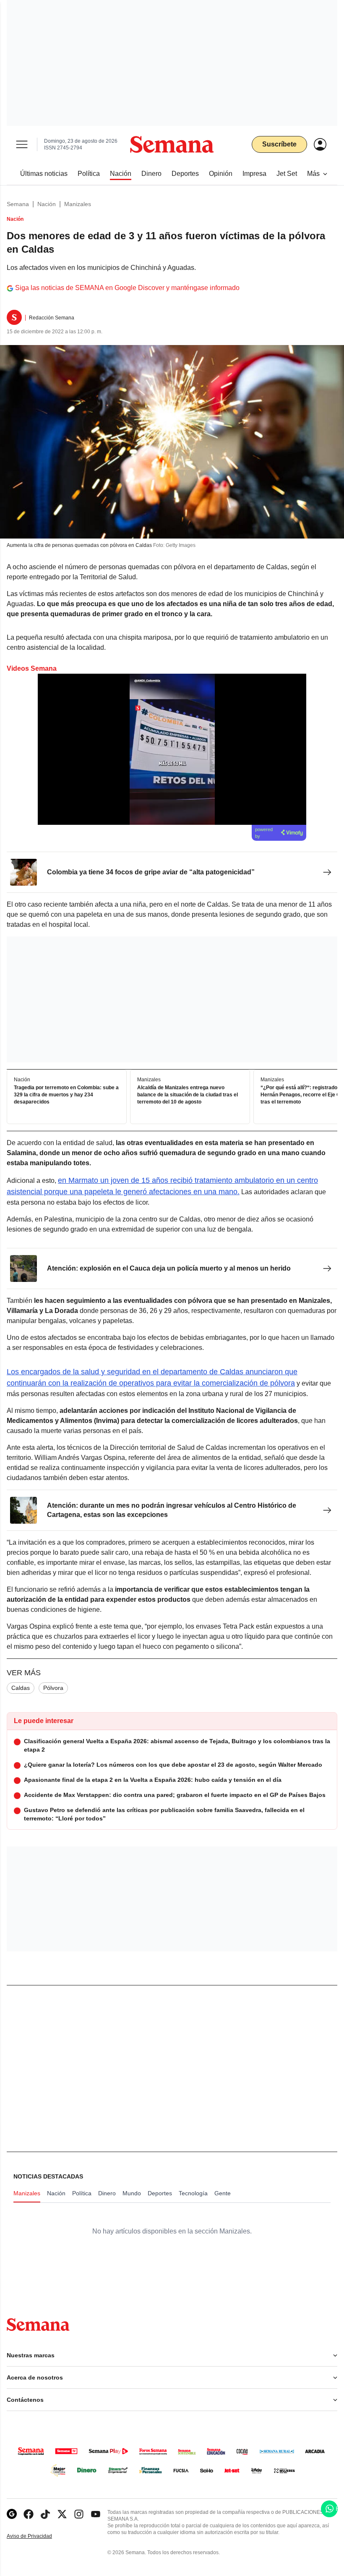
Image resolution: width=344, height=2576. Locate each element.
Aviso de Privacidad (38, 2536)
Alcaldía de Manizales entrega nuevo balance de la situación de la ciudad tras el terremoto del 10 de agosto (188, 1095)
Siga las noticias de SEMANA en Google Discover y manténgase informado (127, 288)
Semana (18, 204)
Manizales (78, 204)
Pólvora (53, 1688)
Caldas (21, 1688)
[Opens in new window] (29, 2514)
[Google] (12, 2514)
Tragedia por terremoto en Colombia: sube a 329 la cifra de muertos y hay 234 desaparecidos (66, 1095)
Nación (47, 204)
